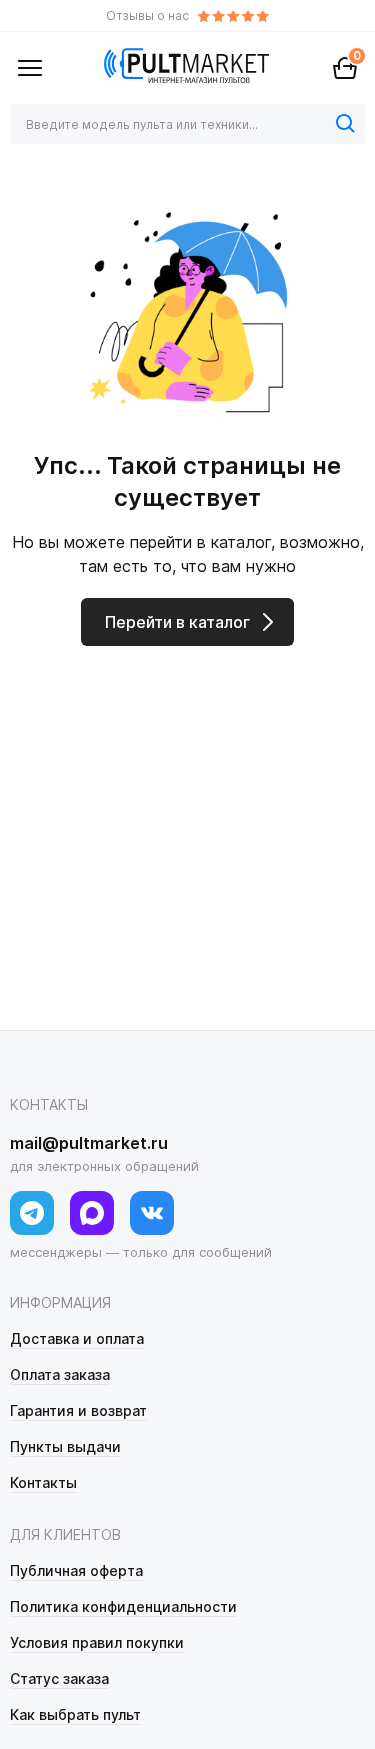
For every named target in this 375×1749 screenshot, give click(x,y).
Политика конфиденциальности (123, 1606)
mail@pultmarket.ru (89, 1143)
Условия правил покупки (97, 1642)
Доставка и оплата (77, 1338)
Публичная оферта (76, 1570)
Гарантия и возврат (78, 1410)
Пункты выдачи (65, 1446)
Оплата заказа (60, 1374)
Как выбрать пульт (75, 1714)
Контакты (43, 1482)
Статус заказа (59, 1678)
